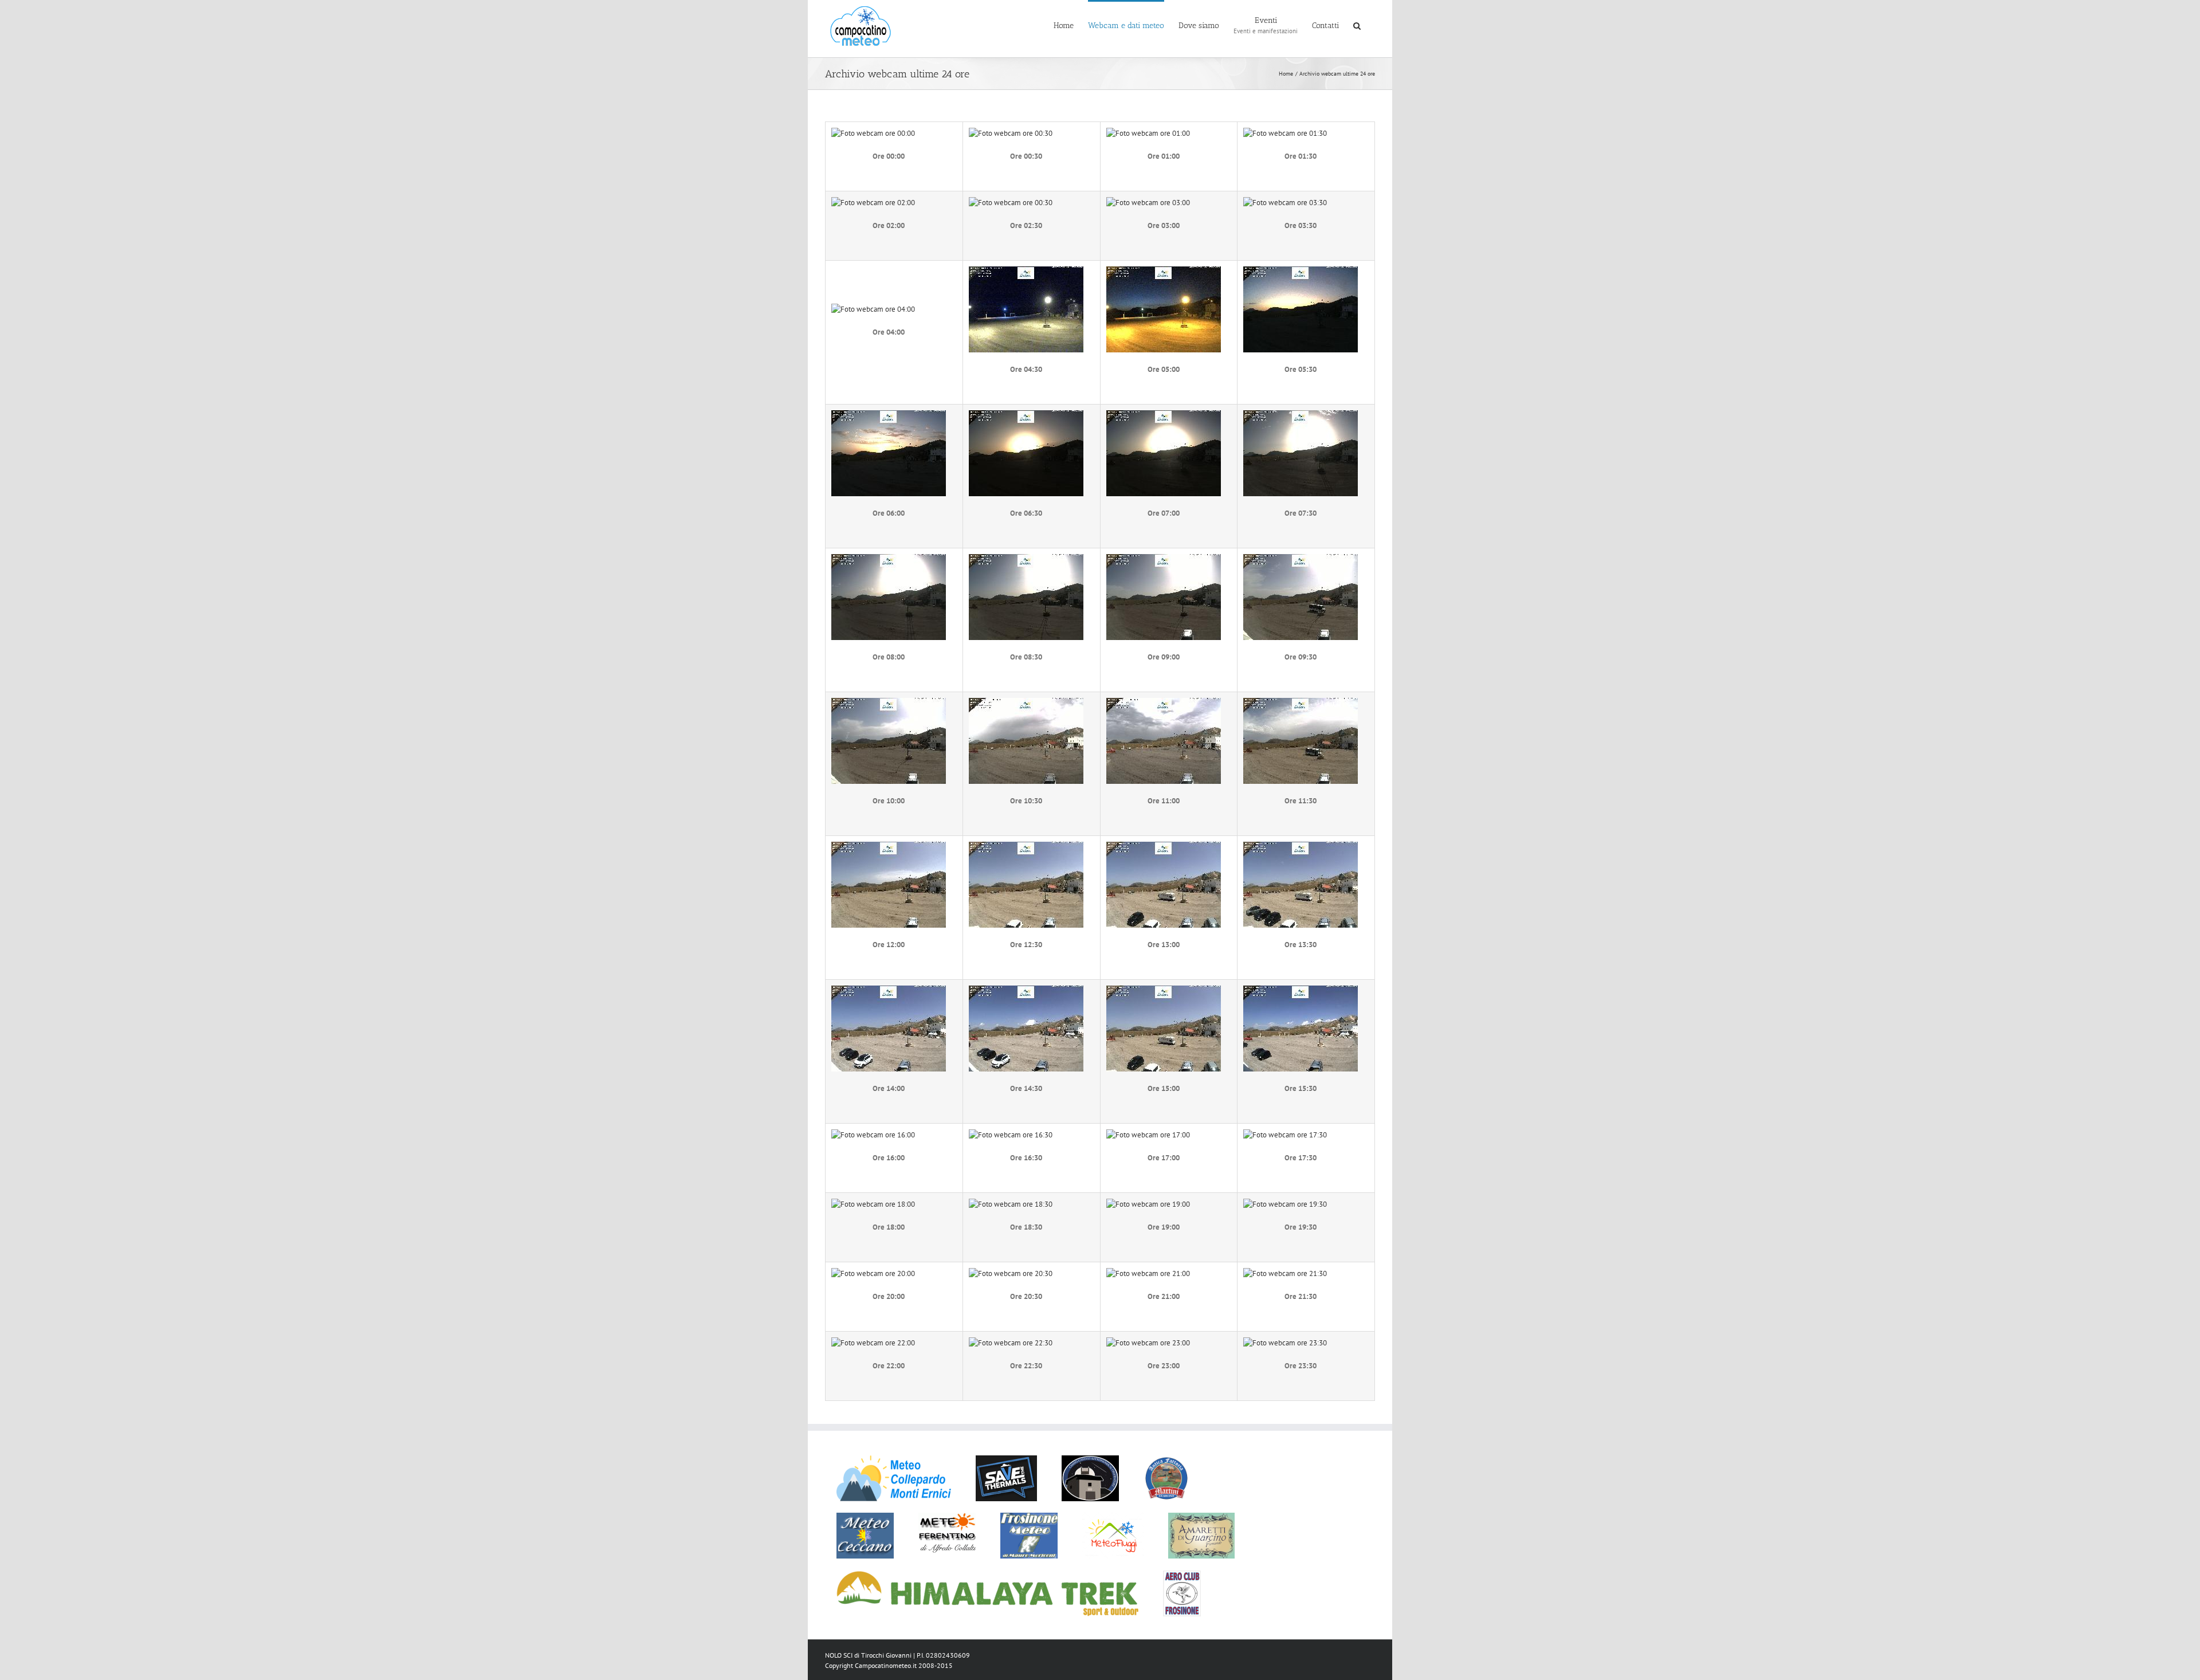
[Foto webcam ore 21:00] (1148, 1273)
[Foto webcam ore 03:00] (1148, 203)
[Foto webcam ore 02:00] (873, 203)
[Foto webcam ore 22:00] (873, 1343)
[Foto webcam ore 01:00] (1148, 133)
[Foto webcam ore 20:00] (873, 1273)
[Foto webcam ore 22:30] (1011, 1343)
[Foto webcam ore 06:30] (1026, 416)
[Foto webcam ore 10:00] (889, 703)
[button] (1357, 25)
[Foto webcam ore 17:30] (1285, 1135)
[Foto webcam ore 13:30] (1301, 847)
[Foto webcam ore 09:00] (1164, 560)
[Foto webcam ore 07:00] (1164, 416)
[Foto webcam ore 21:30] (1285, 1273)
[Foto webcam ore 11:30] (1301, 703)
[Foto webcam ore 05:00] (1164, 272)
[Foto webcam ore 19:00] (1148, 1204)
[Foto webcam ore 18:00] (873, 1204)
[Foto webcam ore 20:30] (1011, 1273)
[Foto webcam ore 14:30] (1026, 991)
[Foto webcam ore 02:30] (1011, 203)
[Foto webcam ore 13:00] (1164, 847)
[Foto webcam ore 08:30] (1026, 560)
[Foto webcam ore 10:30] (1026, 703)
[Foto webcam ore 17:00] (1148, 1135)
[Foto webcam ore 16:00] (873, 1135)
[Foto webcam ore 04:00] (873, 309)
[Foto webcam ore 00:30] (1011, 133)
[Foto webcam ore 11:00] (1164, 703)
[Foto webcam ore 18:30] (1011, 1204)
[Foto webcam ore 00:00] (873, 133)
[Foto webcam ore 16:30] (1011, 1135)
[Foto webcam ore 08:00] (889, 560)
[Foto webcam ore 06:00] (889, 416)
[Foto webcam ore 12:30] (1026, 847)
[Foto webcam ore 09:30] (1301, 560)
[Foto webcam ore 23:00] (1148, 1343)
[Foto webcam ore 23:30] (1285, 1343)
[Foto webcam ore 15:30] (1301, 991)
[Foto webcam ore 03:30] (1285, 203)
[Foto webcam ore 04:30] (1026, 272)
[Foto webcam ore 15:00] (1164, 991)
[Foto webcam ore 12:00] (889, 847)
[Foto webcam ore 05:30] (1301, 272)
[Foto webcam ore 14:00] (889, 991)
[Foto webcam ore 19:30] (1285, 1204)
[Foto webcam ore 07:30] (1301, 416)
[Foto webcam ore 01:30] (1285, 133)
